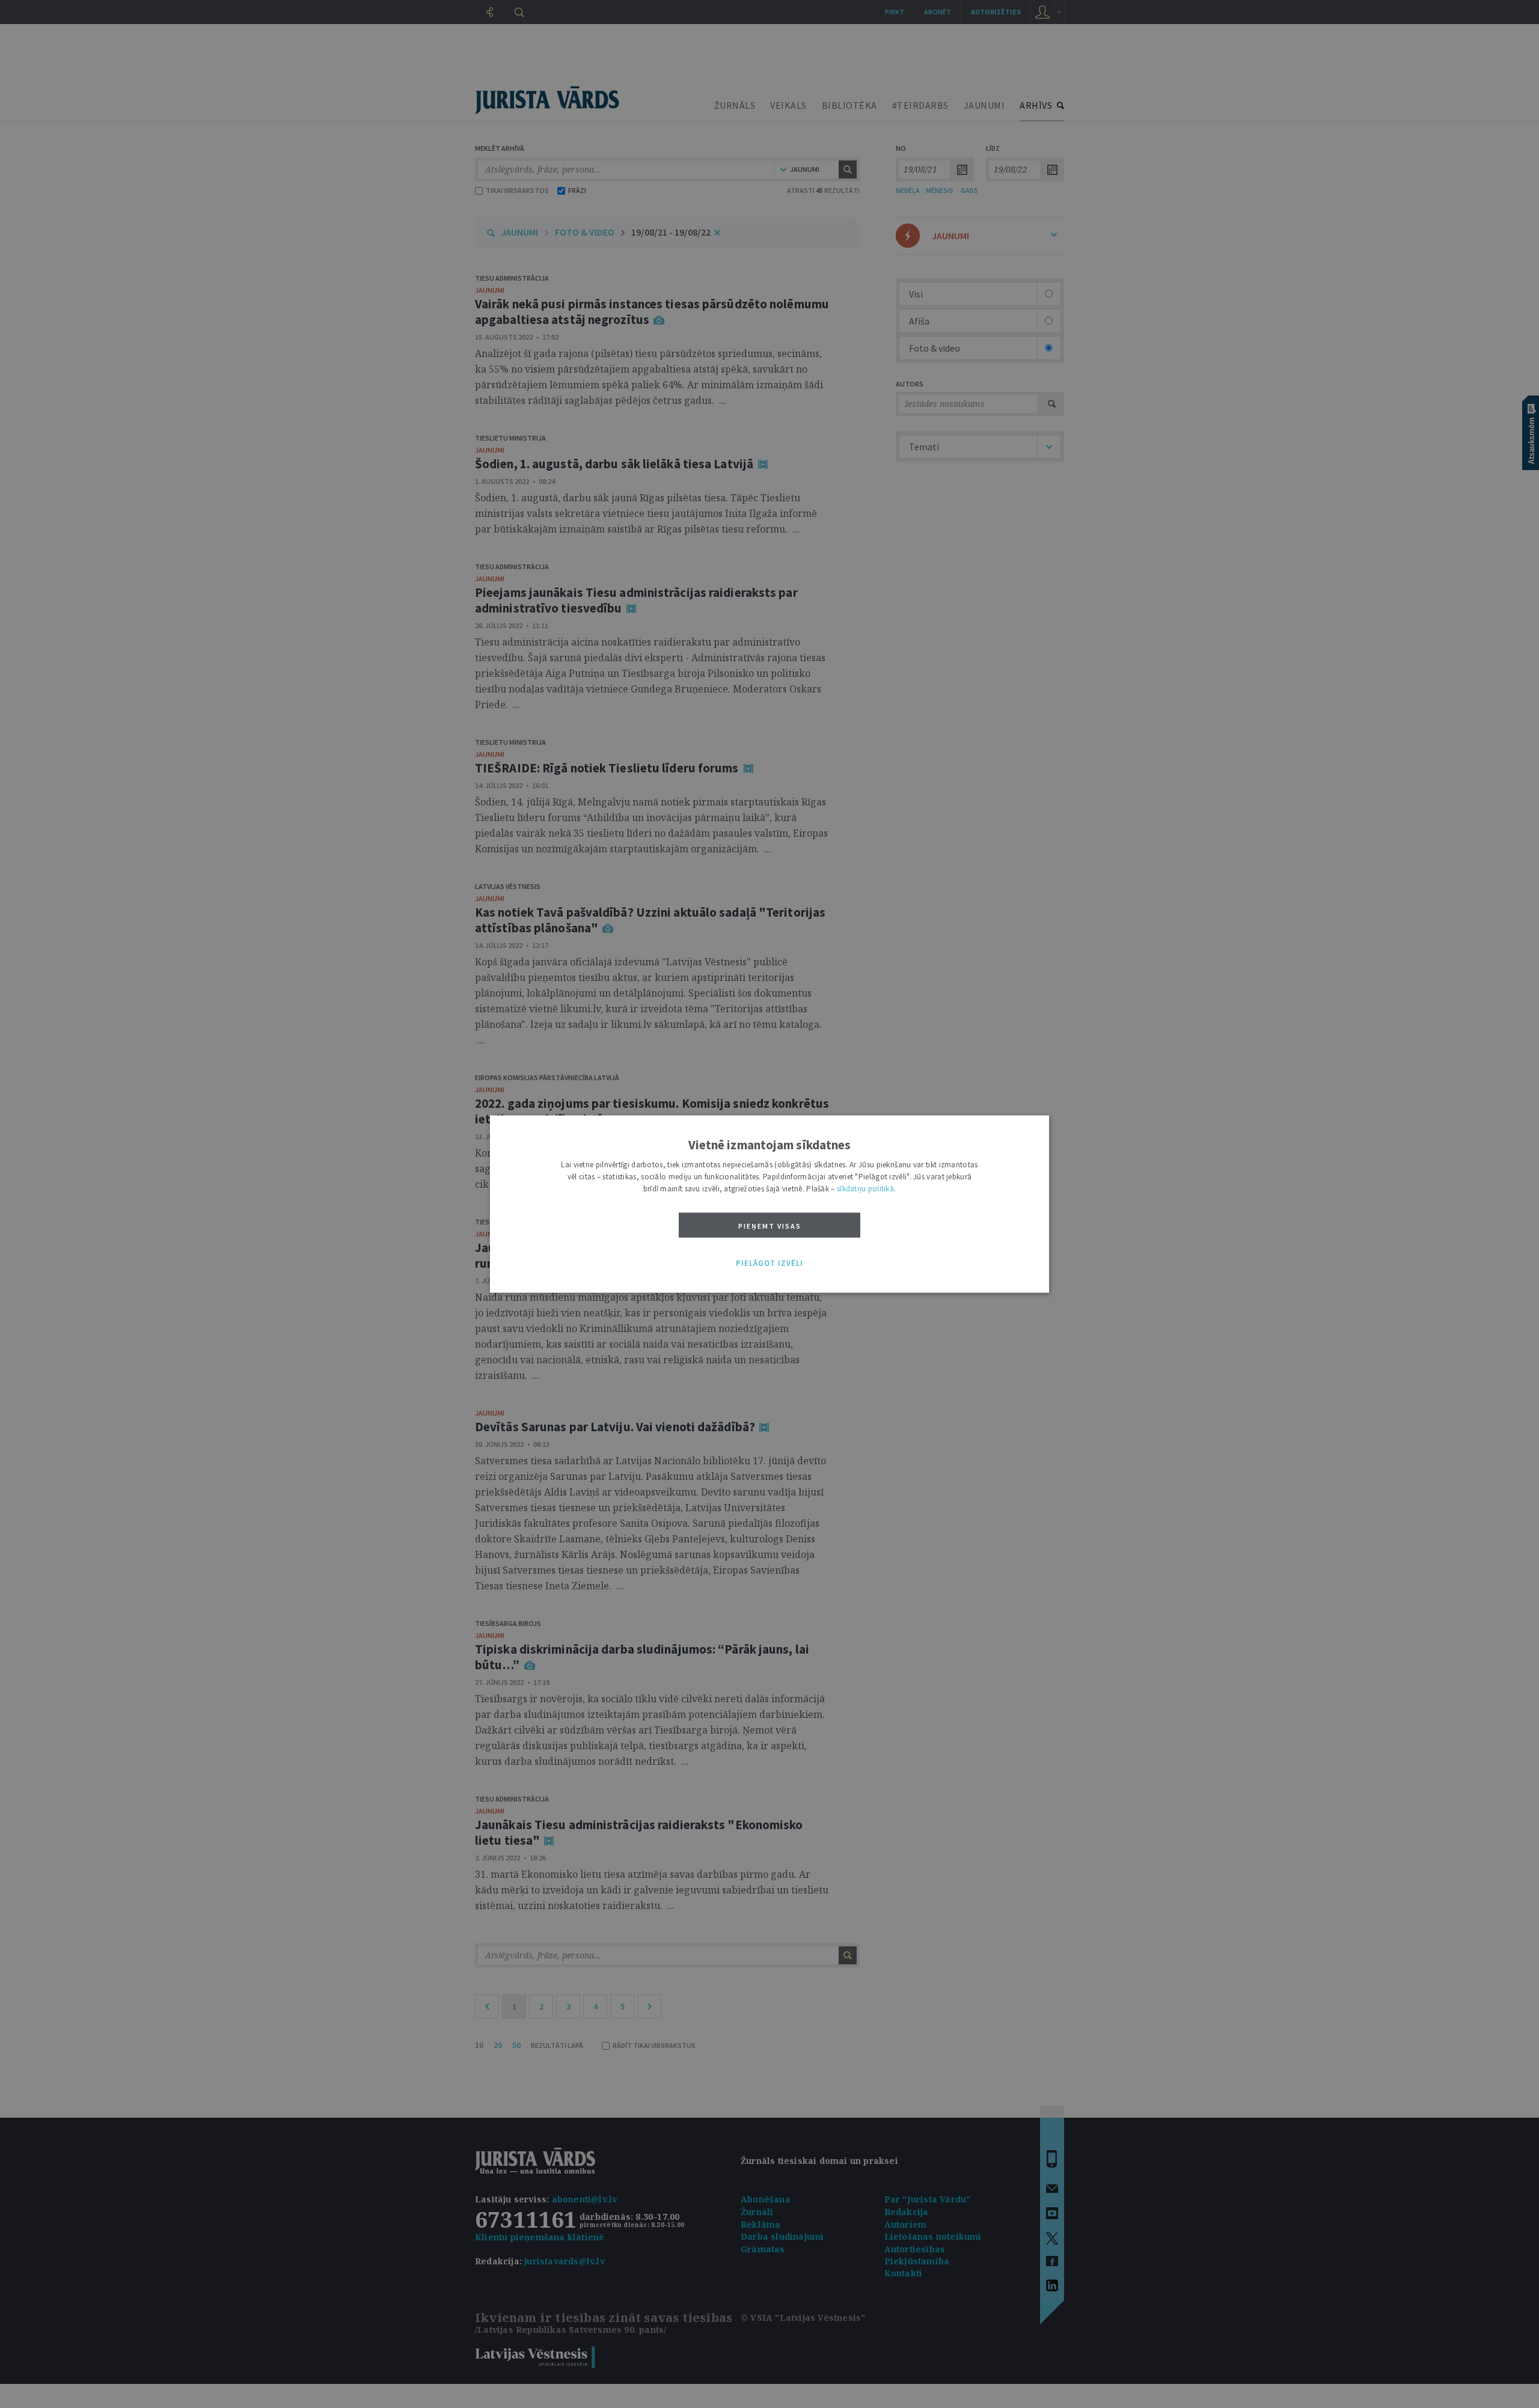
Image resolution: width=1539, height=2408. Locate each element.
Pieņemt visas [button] (770, 1226)
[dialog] (769, 1204)
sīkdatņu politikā (865, 1189)
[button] (769, 1264)
